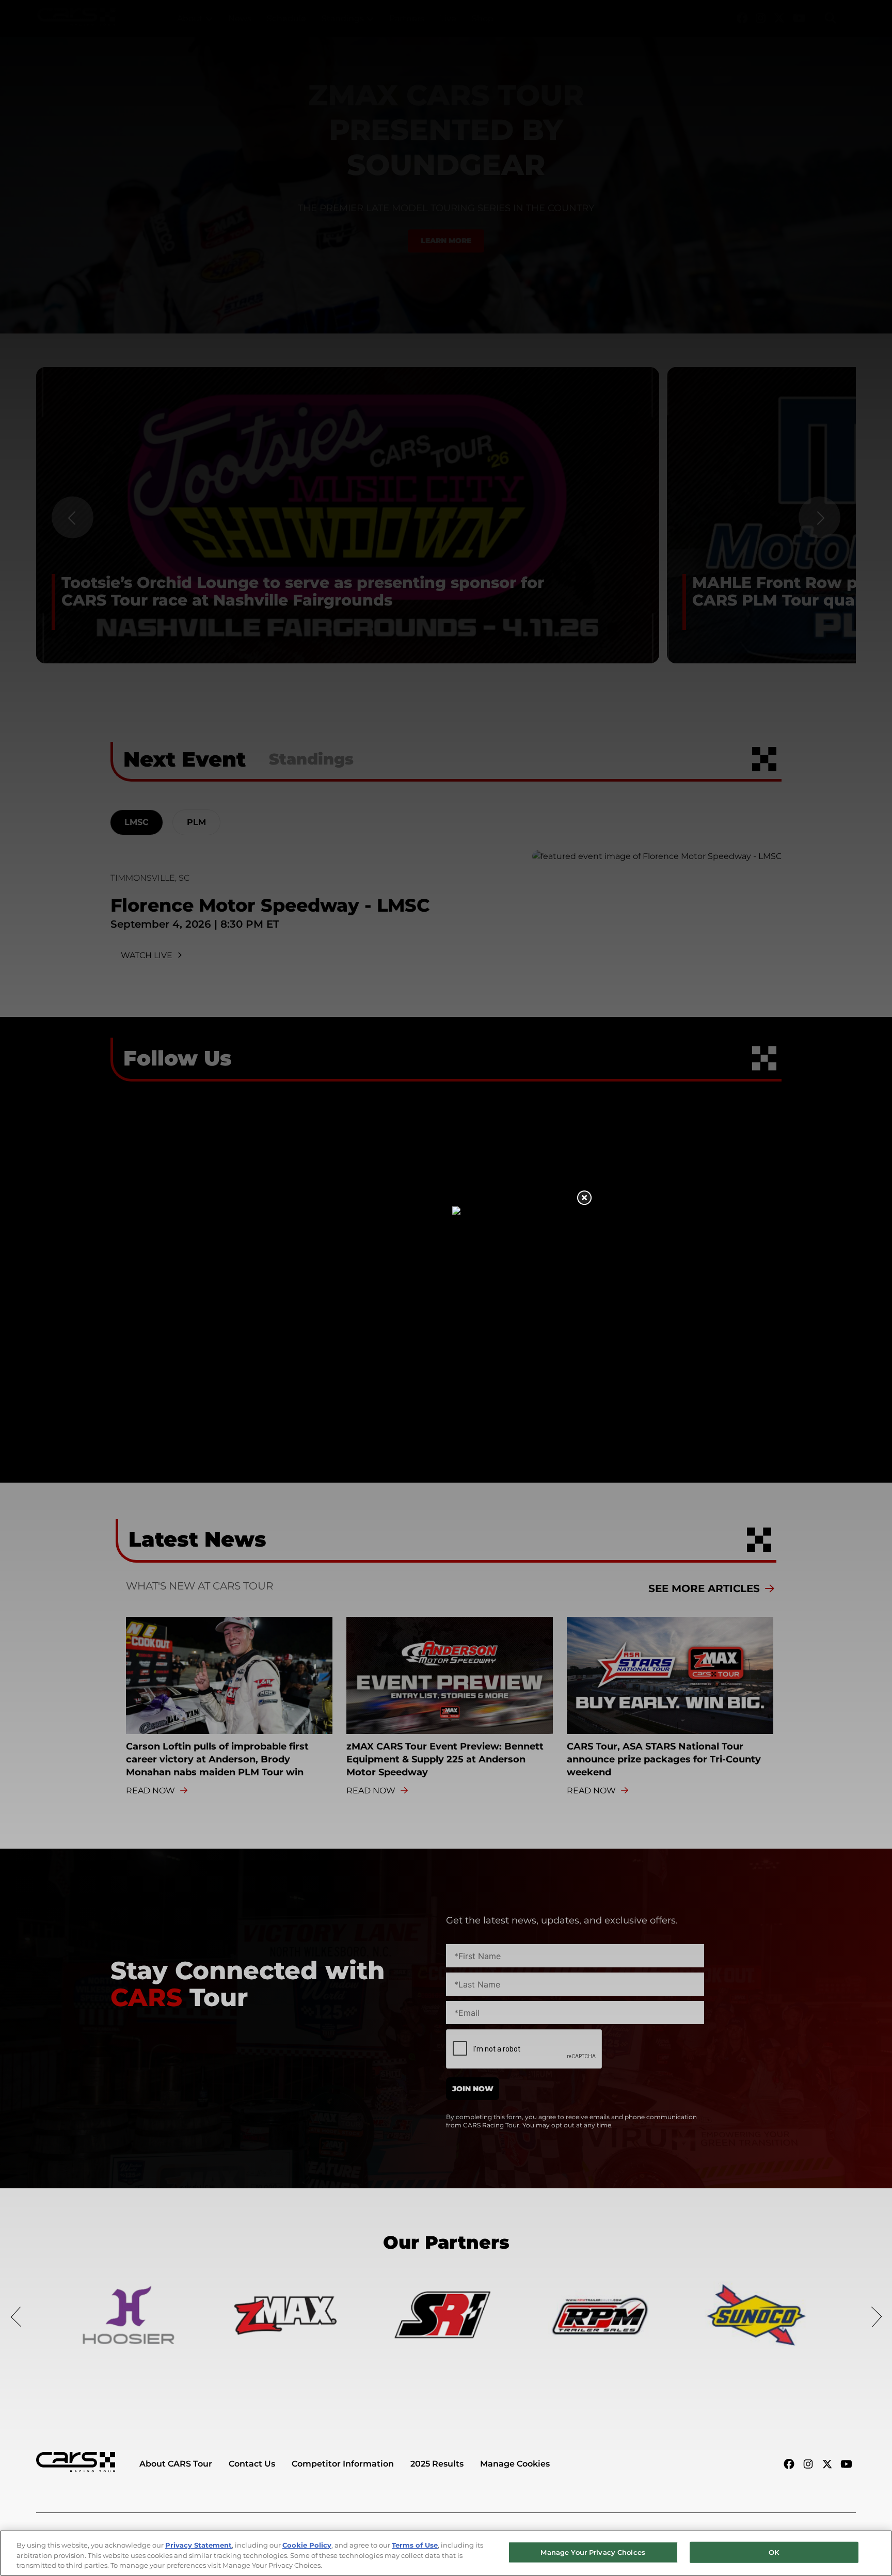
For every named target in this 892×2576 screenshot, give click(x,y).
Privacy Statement (198, 2545)
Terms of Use (415, 2545)
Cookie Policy (307, 2545)
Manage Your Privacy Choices (593, 2552)
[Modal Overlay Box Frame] (446, 1288)
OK (774, 2552)
